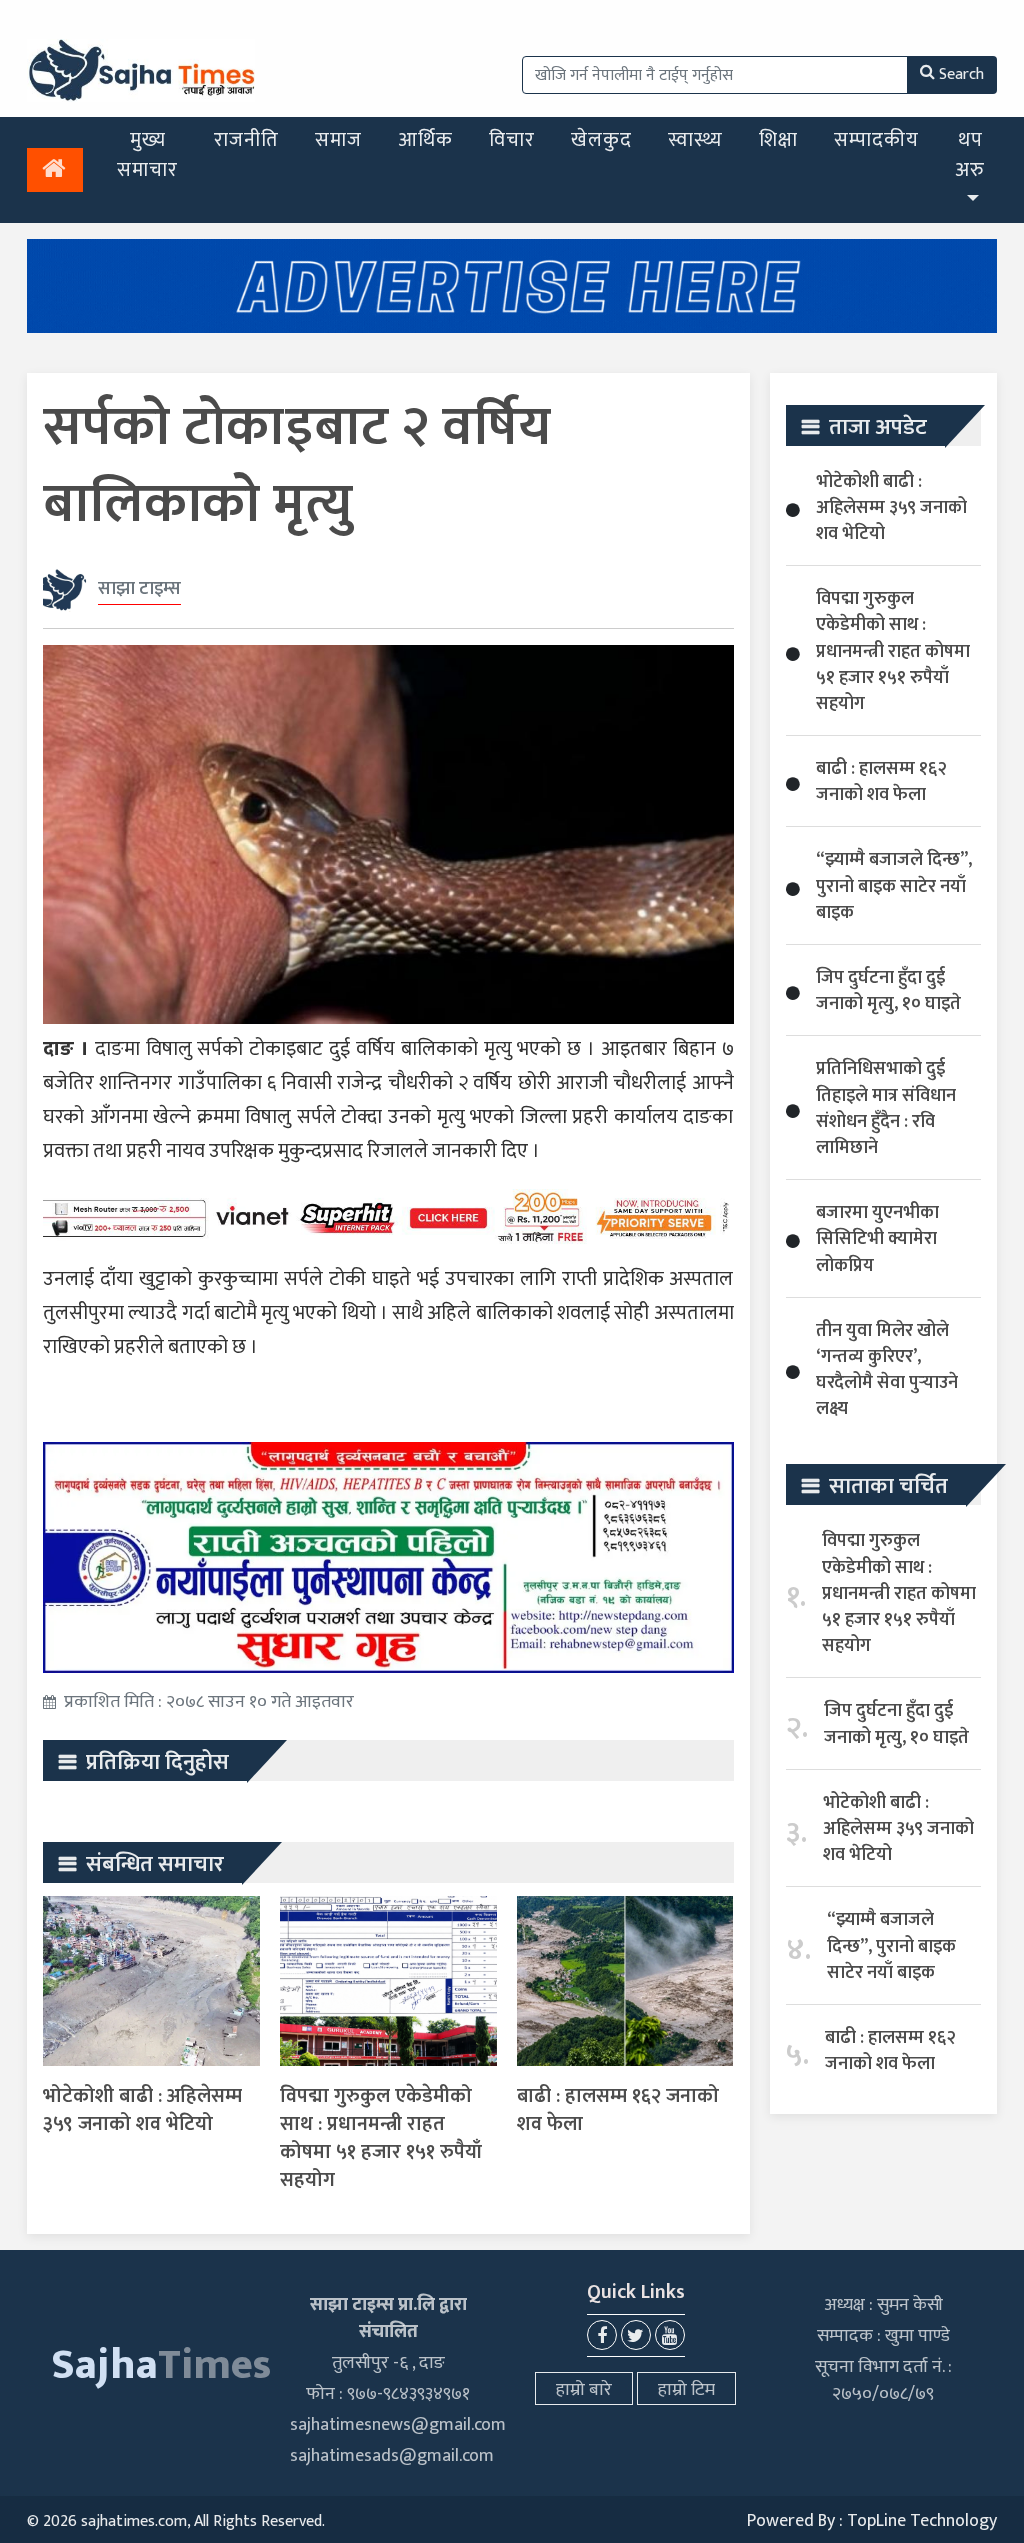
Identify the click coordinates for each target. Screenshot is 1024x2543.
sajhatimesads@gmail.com (392, 2456)
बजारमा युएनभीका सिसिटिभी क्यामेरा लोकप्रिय (877, 1239)
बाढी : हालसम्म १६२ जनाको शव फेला (618, 2110)
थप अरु (970, 155)
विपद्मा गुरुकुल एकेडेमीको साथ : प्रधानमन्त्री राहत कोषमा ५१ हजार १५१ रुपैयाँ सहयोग (381, 2138)
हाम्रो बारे (584, 2390)
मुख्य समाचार (147, 155)
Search (961, 74)
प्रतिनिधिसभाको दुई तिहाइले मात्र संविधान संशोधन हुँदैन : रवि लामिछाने (886, 1108)
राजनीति (246, 140)
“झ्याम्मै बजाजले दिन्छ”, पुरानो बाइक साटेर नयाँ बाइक (894, 886)
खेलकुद (601, 140)
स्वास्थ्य (695, 140)
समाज (338, 140)
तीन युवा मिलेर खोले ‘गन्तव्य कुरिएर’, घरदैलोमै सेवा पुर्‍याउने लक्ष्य (887, 1370)
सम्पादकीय (876, 140)
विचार (512, 140)
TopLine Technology (922, 2521)
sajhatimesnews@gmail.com (398, 2425)
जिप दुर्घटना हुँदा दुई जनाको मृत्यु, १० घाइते (888, 991)
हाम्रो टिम (686, 2390)
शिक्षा (778, 140)
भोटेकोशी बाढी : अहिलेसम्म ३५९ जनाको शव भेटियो (142, 2110)
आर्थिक (425, 140)
